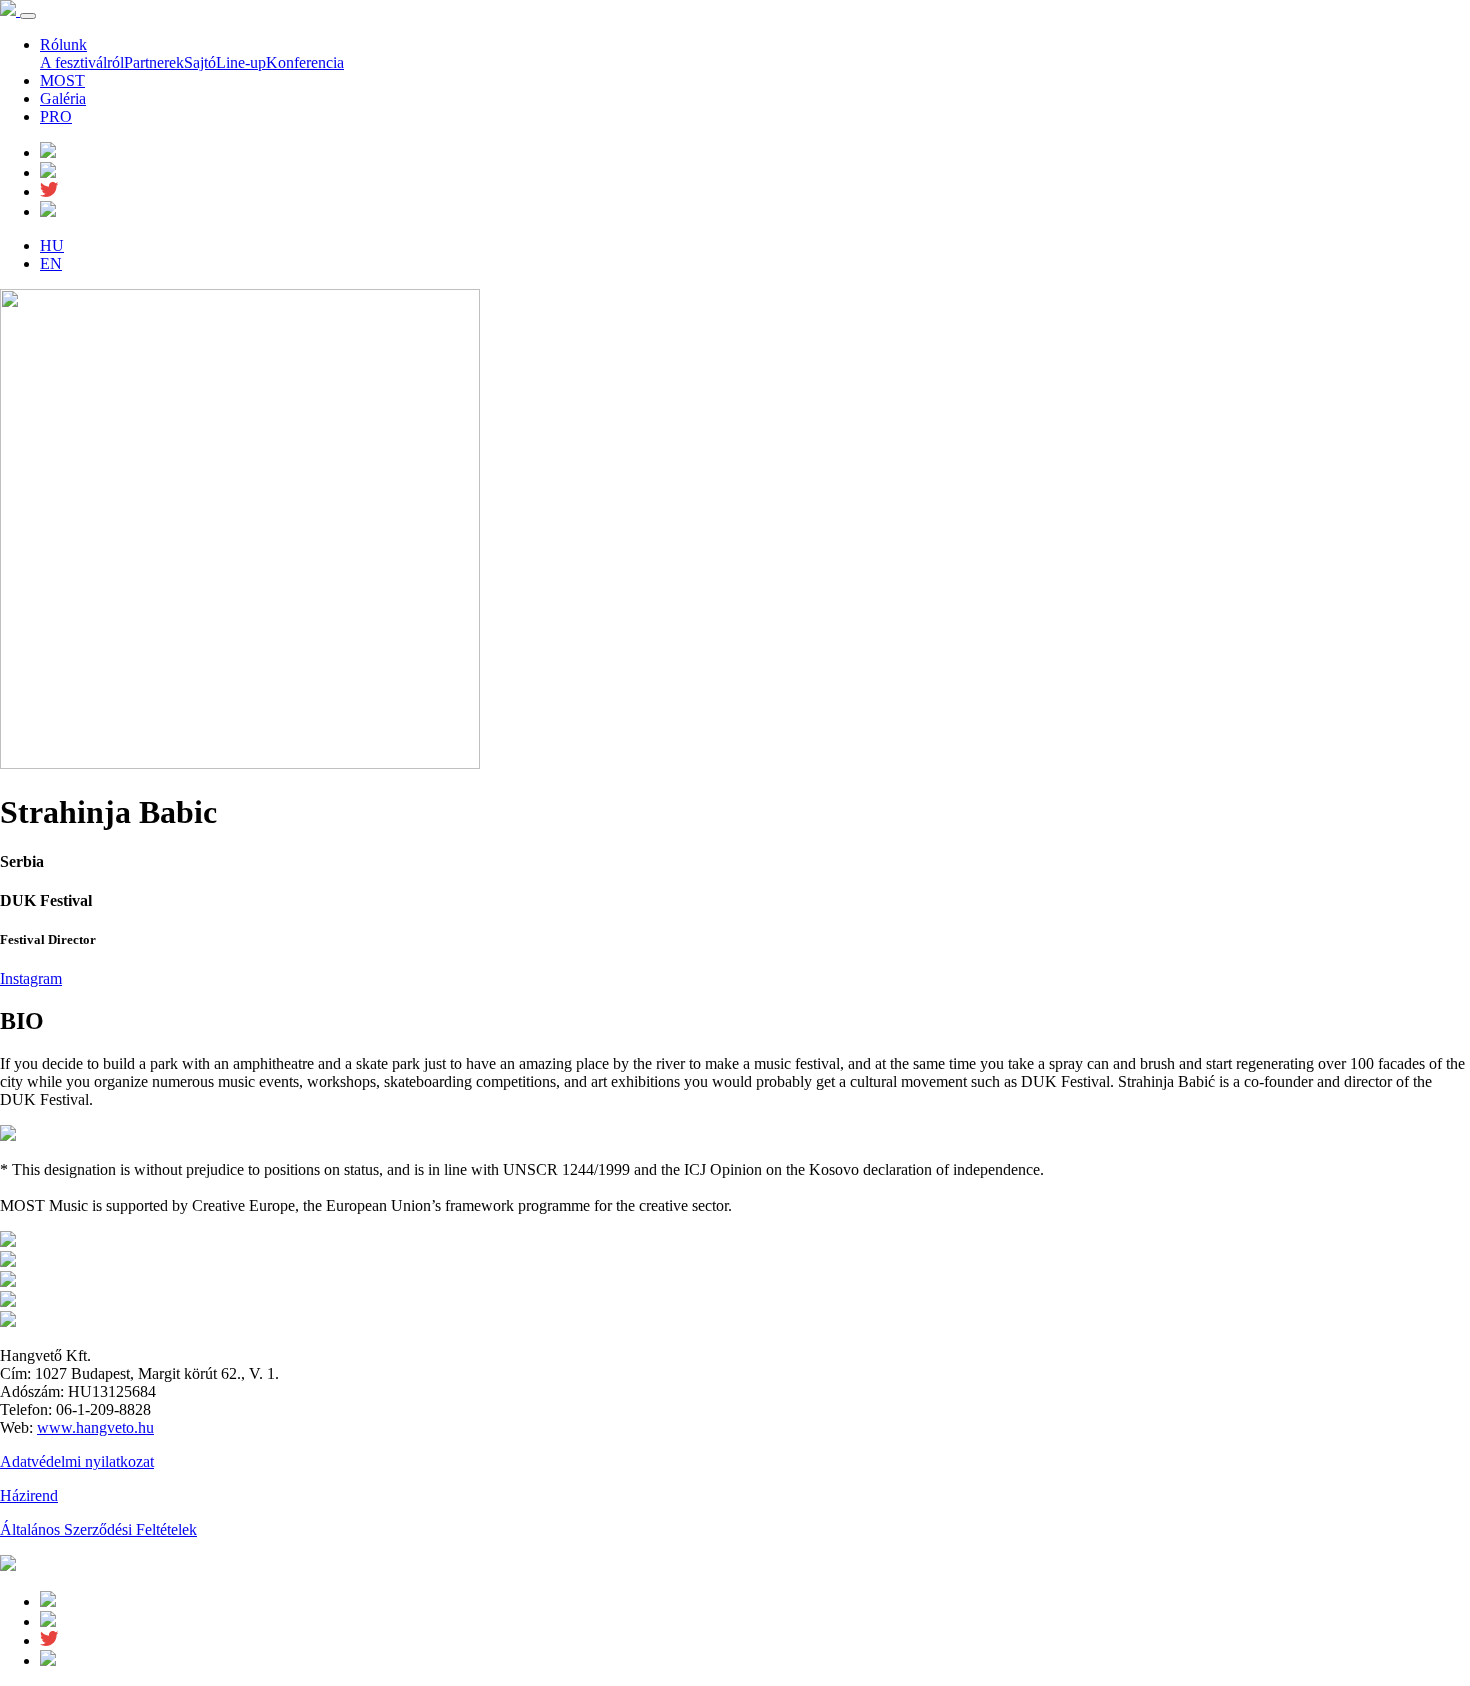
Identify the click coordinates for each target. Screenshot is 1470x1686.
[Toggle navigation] (28, 16)
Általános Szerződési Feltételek (98, 1529)
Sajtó (200, 62)
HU (52, 245)
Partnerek (154, 62)
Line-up (241, 62)
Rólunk (63, 44)
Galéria (63, 98)
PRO (56, 116)
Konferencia (305, 62)
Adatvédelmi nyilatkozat (77, 1461)
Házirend (29, 1495)
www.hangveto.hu (95, 1427)
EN (51, 263)
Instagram (31, 978)
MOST (62, 80)
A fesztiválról (82, 62)
